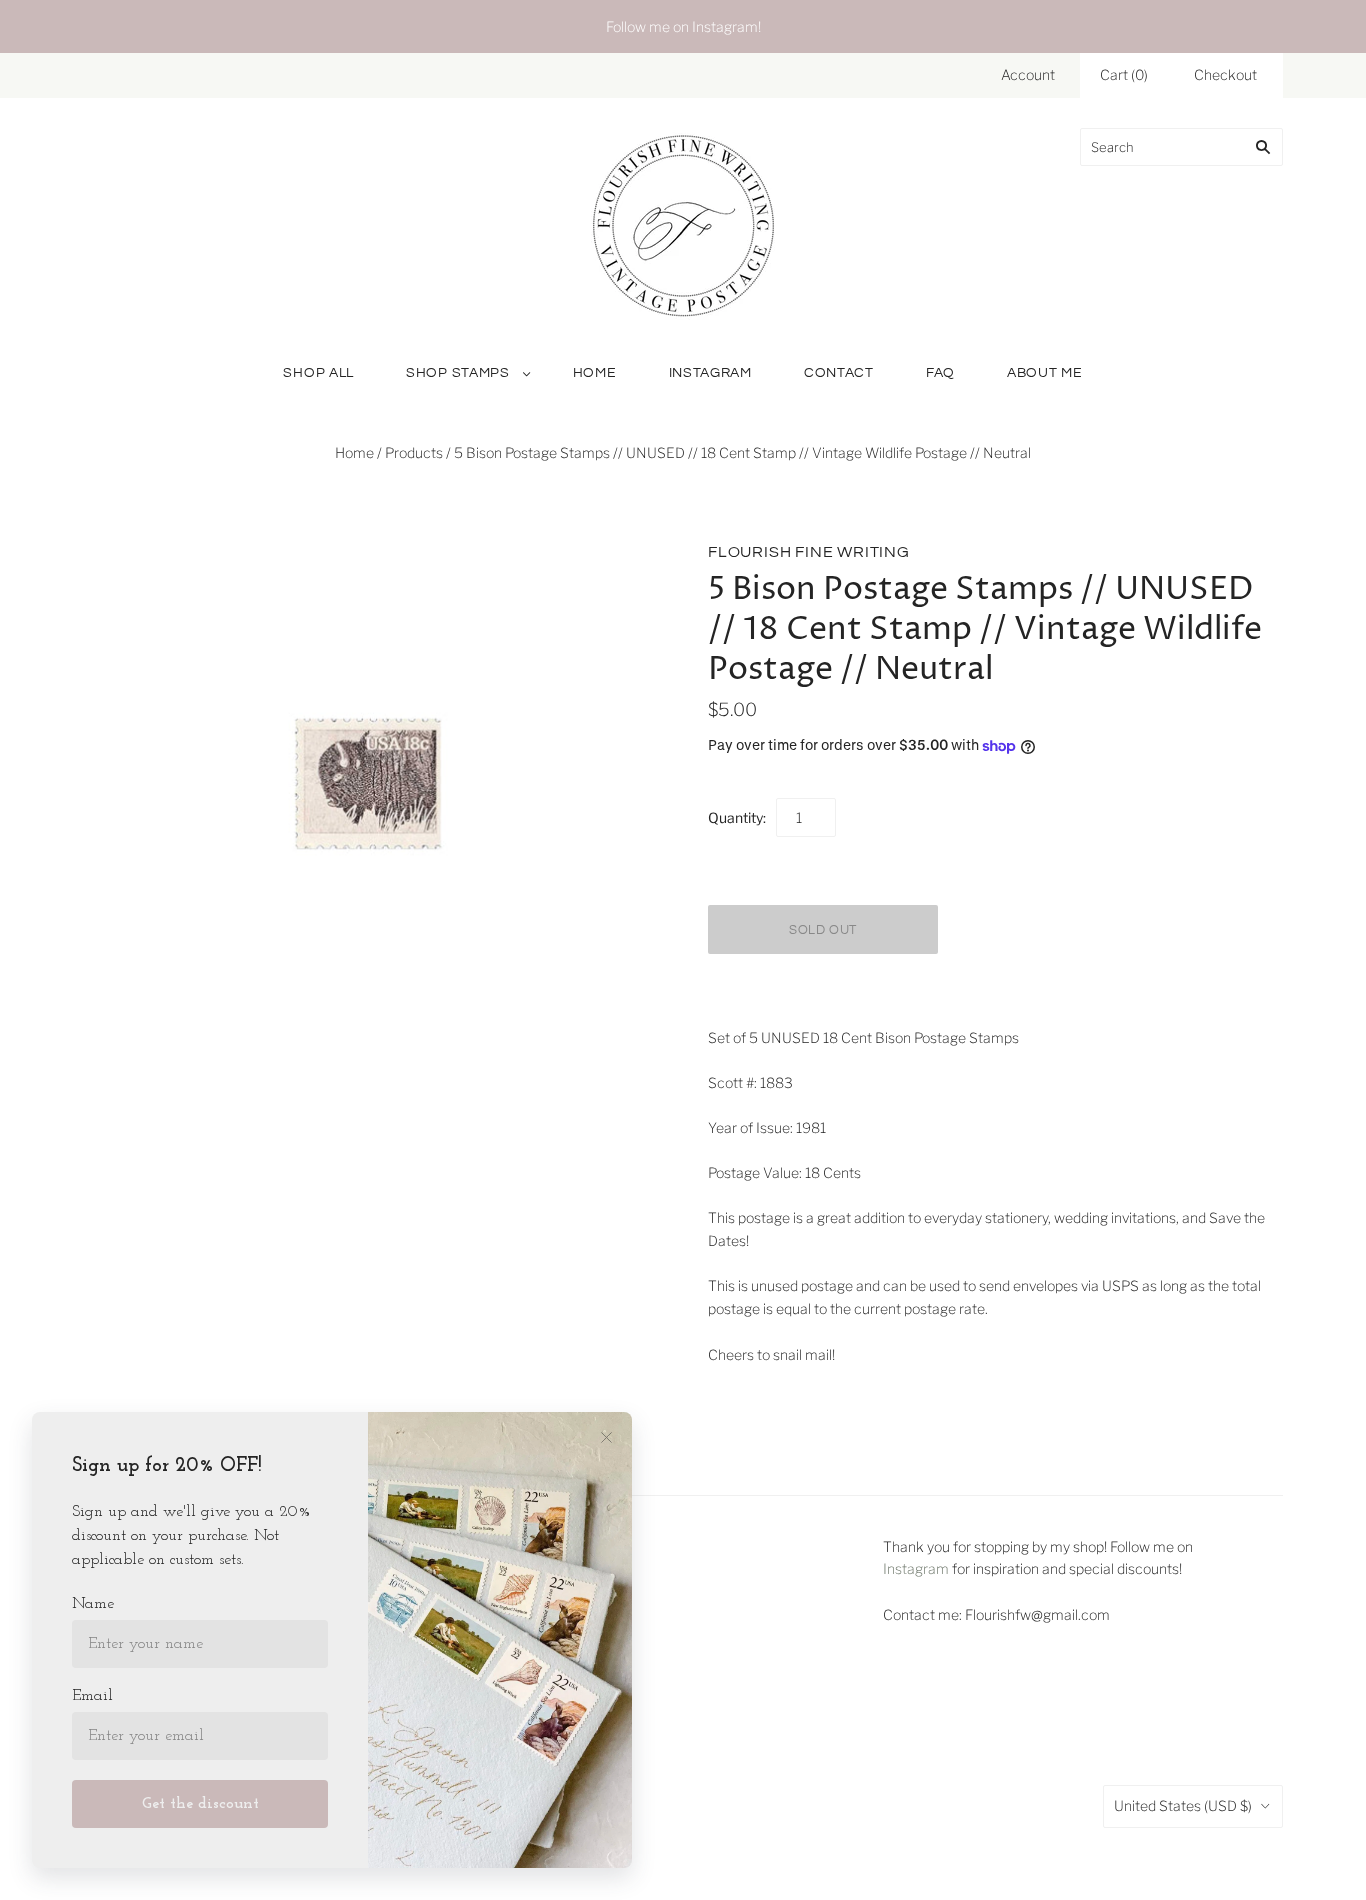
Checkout (1225, 74)
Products (414, 452)
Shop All (318, 373)
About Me (1045, 373)
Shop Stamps (458, 373)
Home (595, 373)
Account (1028, 74)
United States (1183, 1805)
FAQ (940, 373)
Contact (839, 373)
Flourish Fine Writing (809, 552)
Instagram (710, 373)
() (1124, 74)
